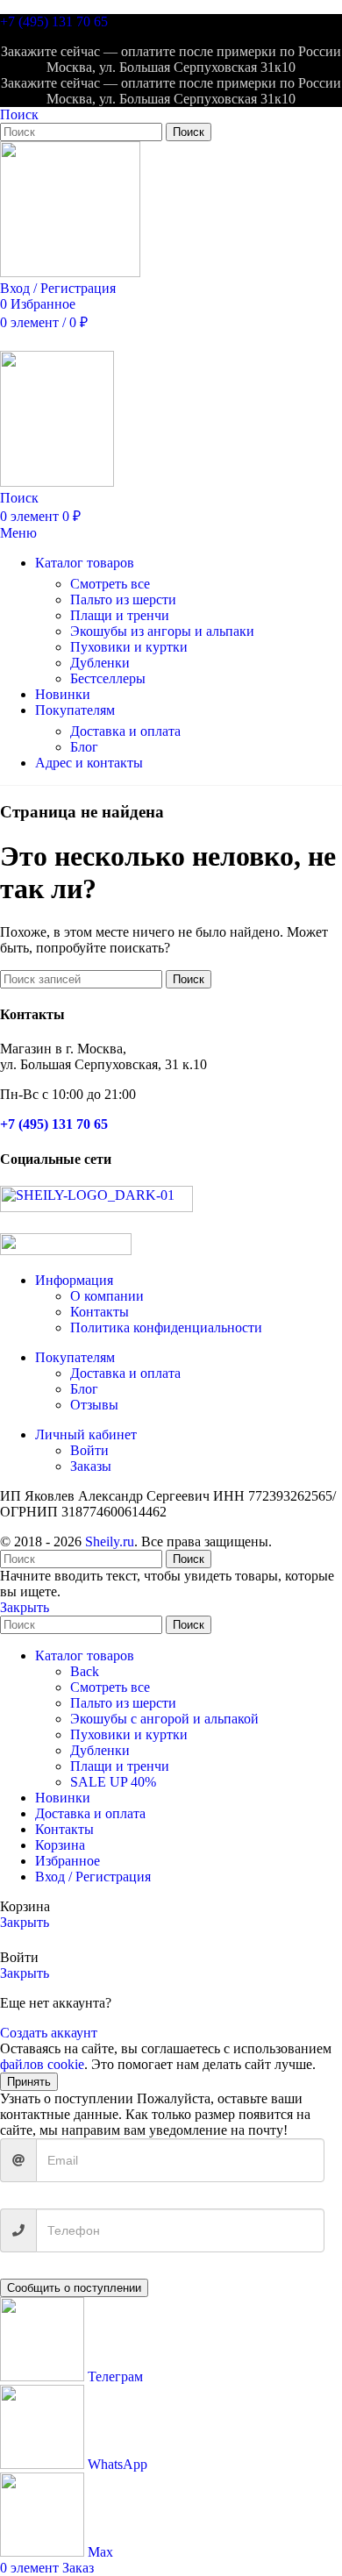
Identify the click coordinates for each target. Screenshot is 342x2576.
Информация (74, 1280)
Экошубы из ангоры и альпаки (162, 631)
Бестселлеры (108, 678)
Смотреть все (110, 584)
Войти (89, 1450)
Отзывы (94, 1405)
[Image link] (96, 1207)
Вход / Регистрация (93, 1877)
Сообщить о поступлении (74, 2288)
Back (85, 1671)
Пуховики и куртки (129, 647)
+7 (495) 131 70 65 (54, 21)
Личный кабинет (86, 1434)
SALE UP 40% (113, 1782)
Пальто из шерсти (123, 599)
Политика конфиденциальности (166, 1327)
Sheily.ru (110, 1541)
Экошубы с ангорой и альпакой (164, 1719)
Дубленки (100, 663)
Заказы (91, 1466)
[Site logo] (70, 272)
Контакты (100, 1312)
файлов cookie (42, 2064)
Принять (29, 2082)
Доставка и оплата (125, 731)
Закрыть (25, 1607)
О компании (107, 1296)
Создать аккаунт (49, 2033)
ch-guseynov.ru (306, 1549)
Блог (84, 747)
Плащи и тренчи (120, 615)
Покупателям (75, 1357)
